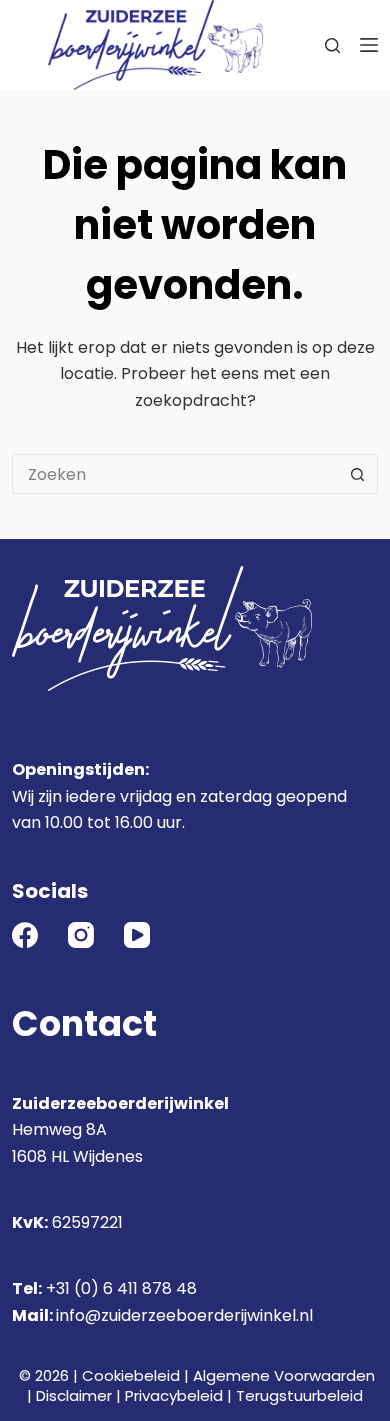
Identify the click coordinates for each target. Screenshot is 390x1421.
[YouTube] (137, 935)
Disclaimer (74, 1395)
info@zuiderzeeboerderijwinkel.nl (184, 1315)
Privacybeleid (174, 1395)
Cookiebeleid (131, 1375)
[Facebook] (25, 935)
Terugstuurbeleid (299, 1395)
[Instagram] (81, 935)
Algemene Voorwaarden (284, 1375)
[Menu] (369, 45)
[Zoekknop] (358, 474)
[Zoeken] (332, 45)
